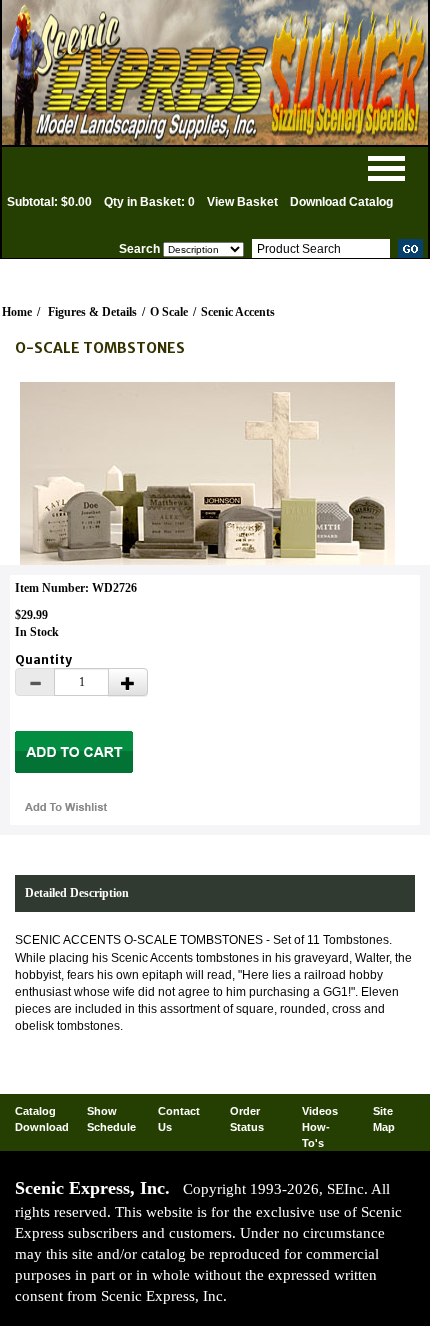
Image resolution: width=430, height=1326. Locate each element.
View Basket (242, 202)
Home (17, 312)
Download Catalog (341, 202)
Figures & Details (92, 312)
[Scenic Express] (215, 72)
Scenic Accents (238, 312)
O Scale (169, 312)
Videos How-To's (320, 1126)
